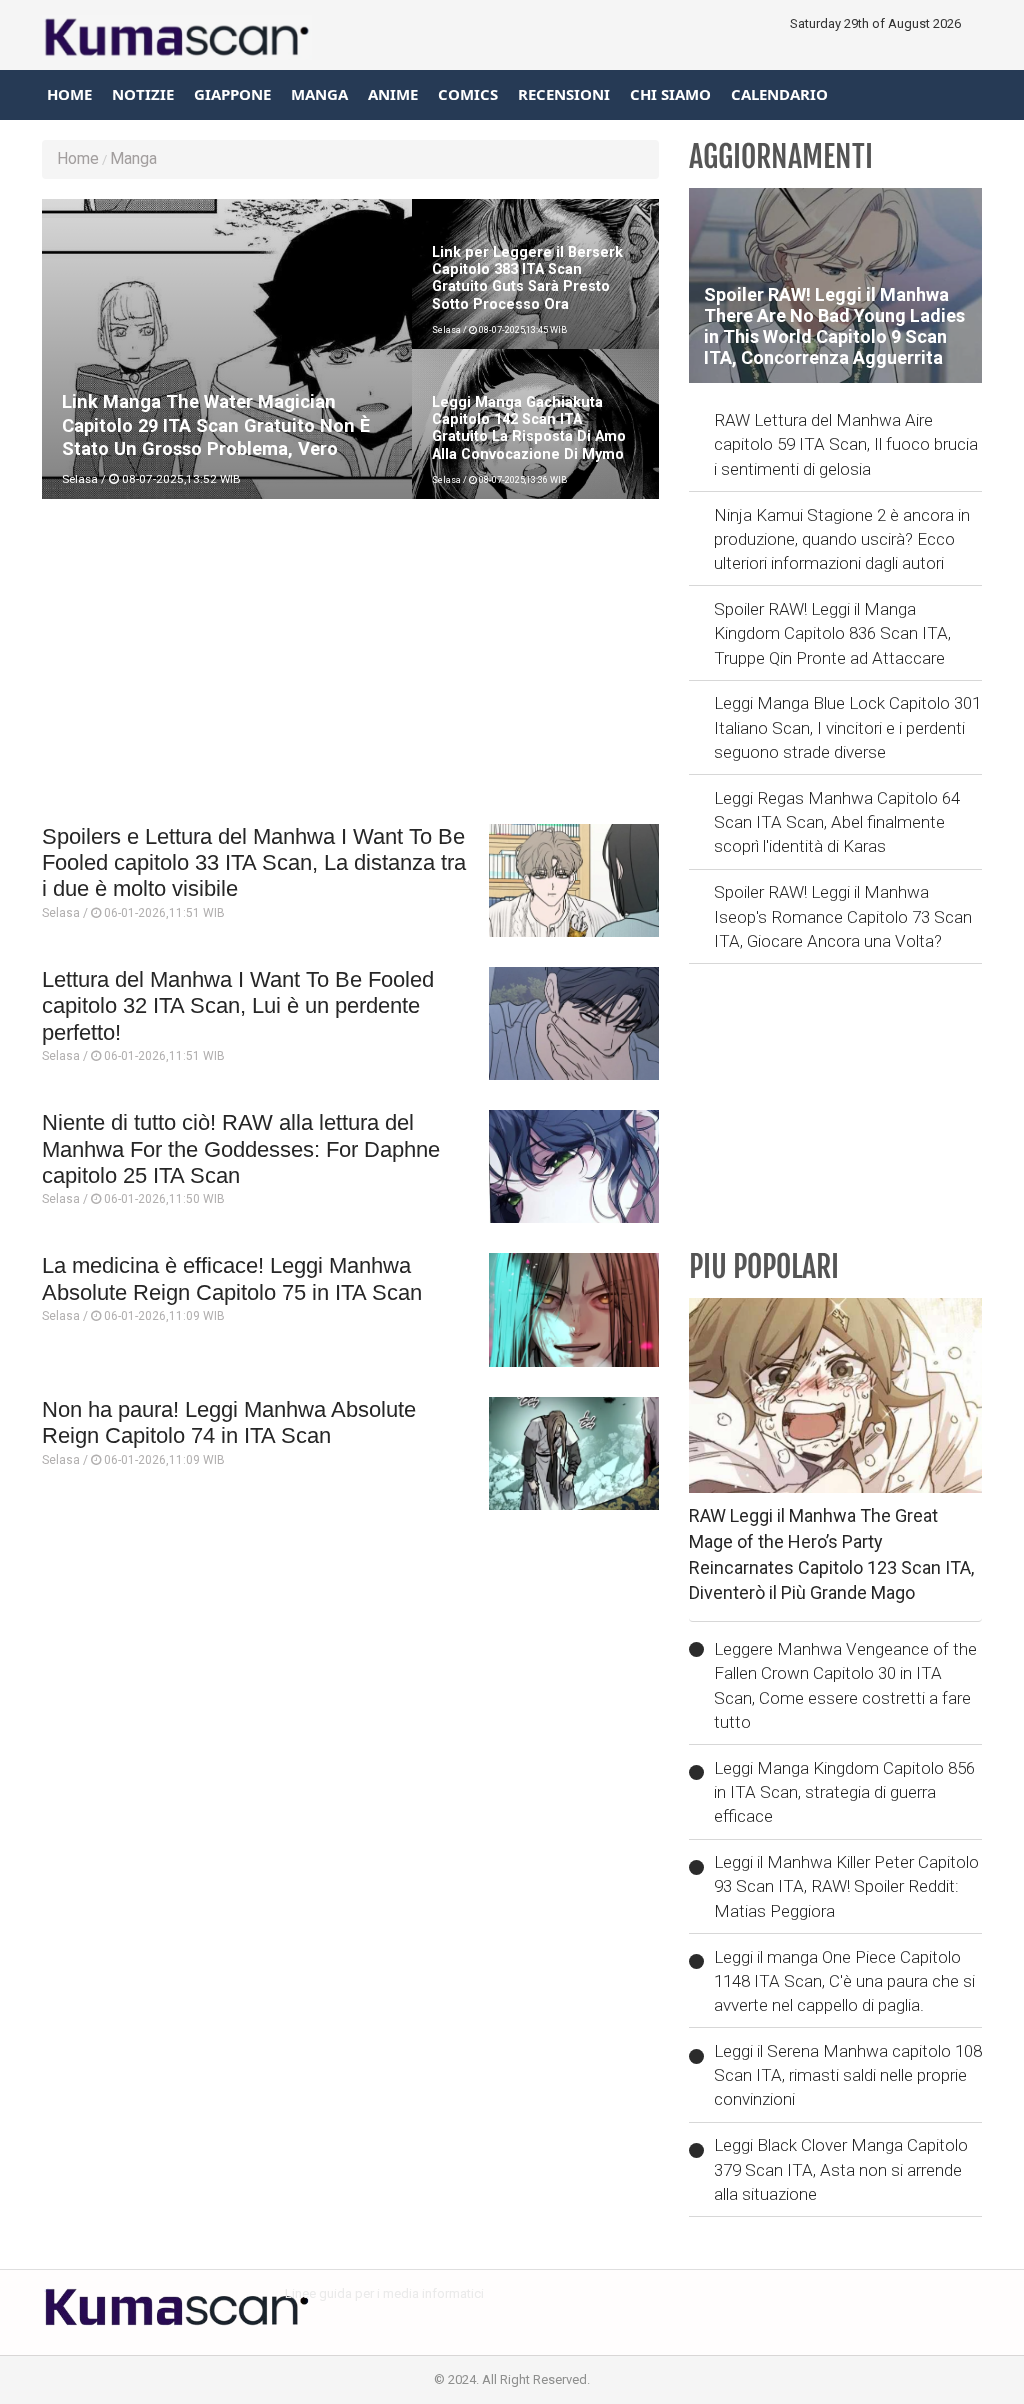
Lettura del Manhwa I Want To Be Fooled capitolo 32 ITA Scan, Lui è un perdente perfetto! (238, 1006)
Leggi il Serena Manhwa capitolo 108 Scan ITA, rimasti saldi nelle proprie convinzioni (848, 2075)
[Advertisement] (350, 669)
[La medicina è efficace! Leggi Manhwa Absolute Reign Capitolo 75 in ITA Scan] (574, 1309)
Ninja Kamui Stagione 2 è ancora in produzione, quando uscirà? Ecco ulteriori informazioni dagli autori (842, 539)
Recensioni (564, 94)
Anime (393, 94)
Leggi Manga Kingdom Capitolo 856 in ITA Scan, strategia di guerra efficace (844, 1792)
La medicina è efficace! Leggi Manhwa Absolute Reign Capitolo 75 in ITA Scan (232, 1278)
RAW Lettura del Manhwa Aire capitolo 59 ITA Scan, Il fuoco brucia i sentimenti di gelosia (846, 444)
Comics (468, 94)
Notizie (143, 94)
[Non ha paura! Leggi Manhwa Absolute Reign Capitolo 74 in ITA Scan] (574, 1453)
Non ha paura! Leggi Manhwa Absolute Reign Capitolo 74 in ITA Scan (229, 1422)
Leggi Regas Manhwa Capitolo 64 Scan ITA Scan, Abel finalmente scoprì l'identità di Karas (837, 822)
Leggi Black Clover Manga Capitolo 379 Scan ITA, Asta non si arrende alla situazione (841, 2169)
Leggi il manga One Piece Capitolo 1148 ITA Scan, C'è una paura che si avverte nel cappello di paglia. (844, 1981)
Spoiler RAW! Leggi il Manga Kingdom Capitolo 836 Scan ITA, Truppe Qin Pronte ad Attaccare (832, 633)
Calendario (779, 94)
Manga (319, 94)
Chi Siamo (670, 94)
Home (69, 94)
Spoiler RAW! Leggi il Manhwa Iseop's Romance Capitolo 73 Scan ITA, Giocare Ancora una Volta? (843, 916)
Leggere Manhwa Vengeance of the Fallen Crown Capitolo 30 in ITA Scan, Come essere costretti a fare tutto (845, 1685)
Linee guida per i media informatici (384, 2293)
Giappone (232, 94)
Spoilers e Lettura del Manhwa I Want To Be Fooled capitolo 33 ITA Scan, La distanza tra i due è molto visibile (254, 863)
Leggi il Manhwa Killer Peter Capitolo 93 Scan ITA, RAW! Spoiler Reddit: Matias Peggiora (846, 1886)
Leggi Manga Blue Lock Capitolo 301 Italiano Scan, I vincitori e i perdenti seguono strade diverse (847, 727)
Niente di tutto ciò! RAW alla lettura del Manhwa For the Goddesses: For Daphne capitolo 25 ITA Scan (241, 1149)
